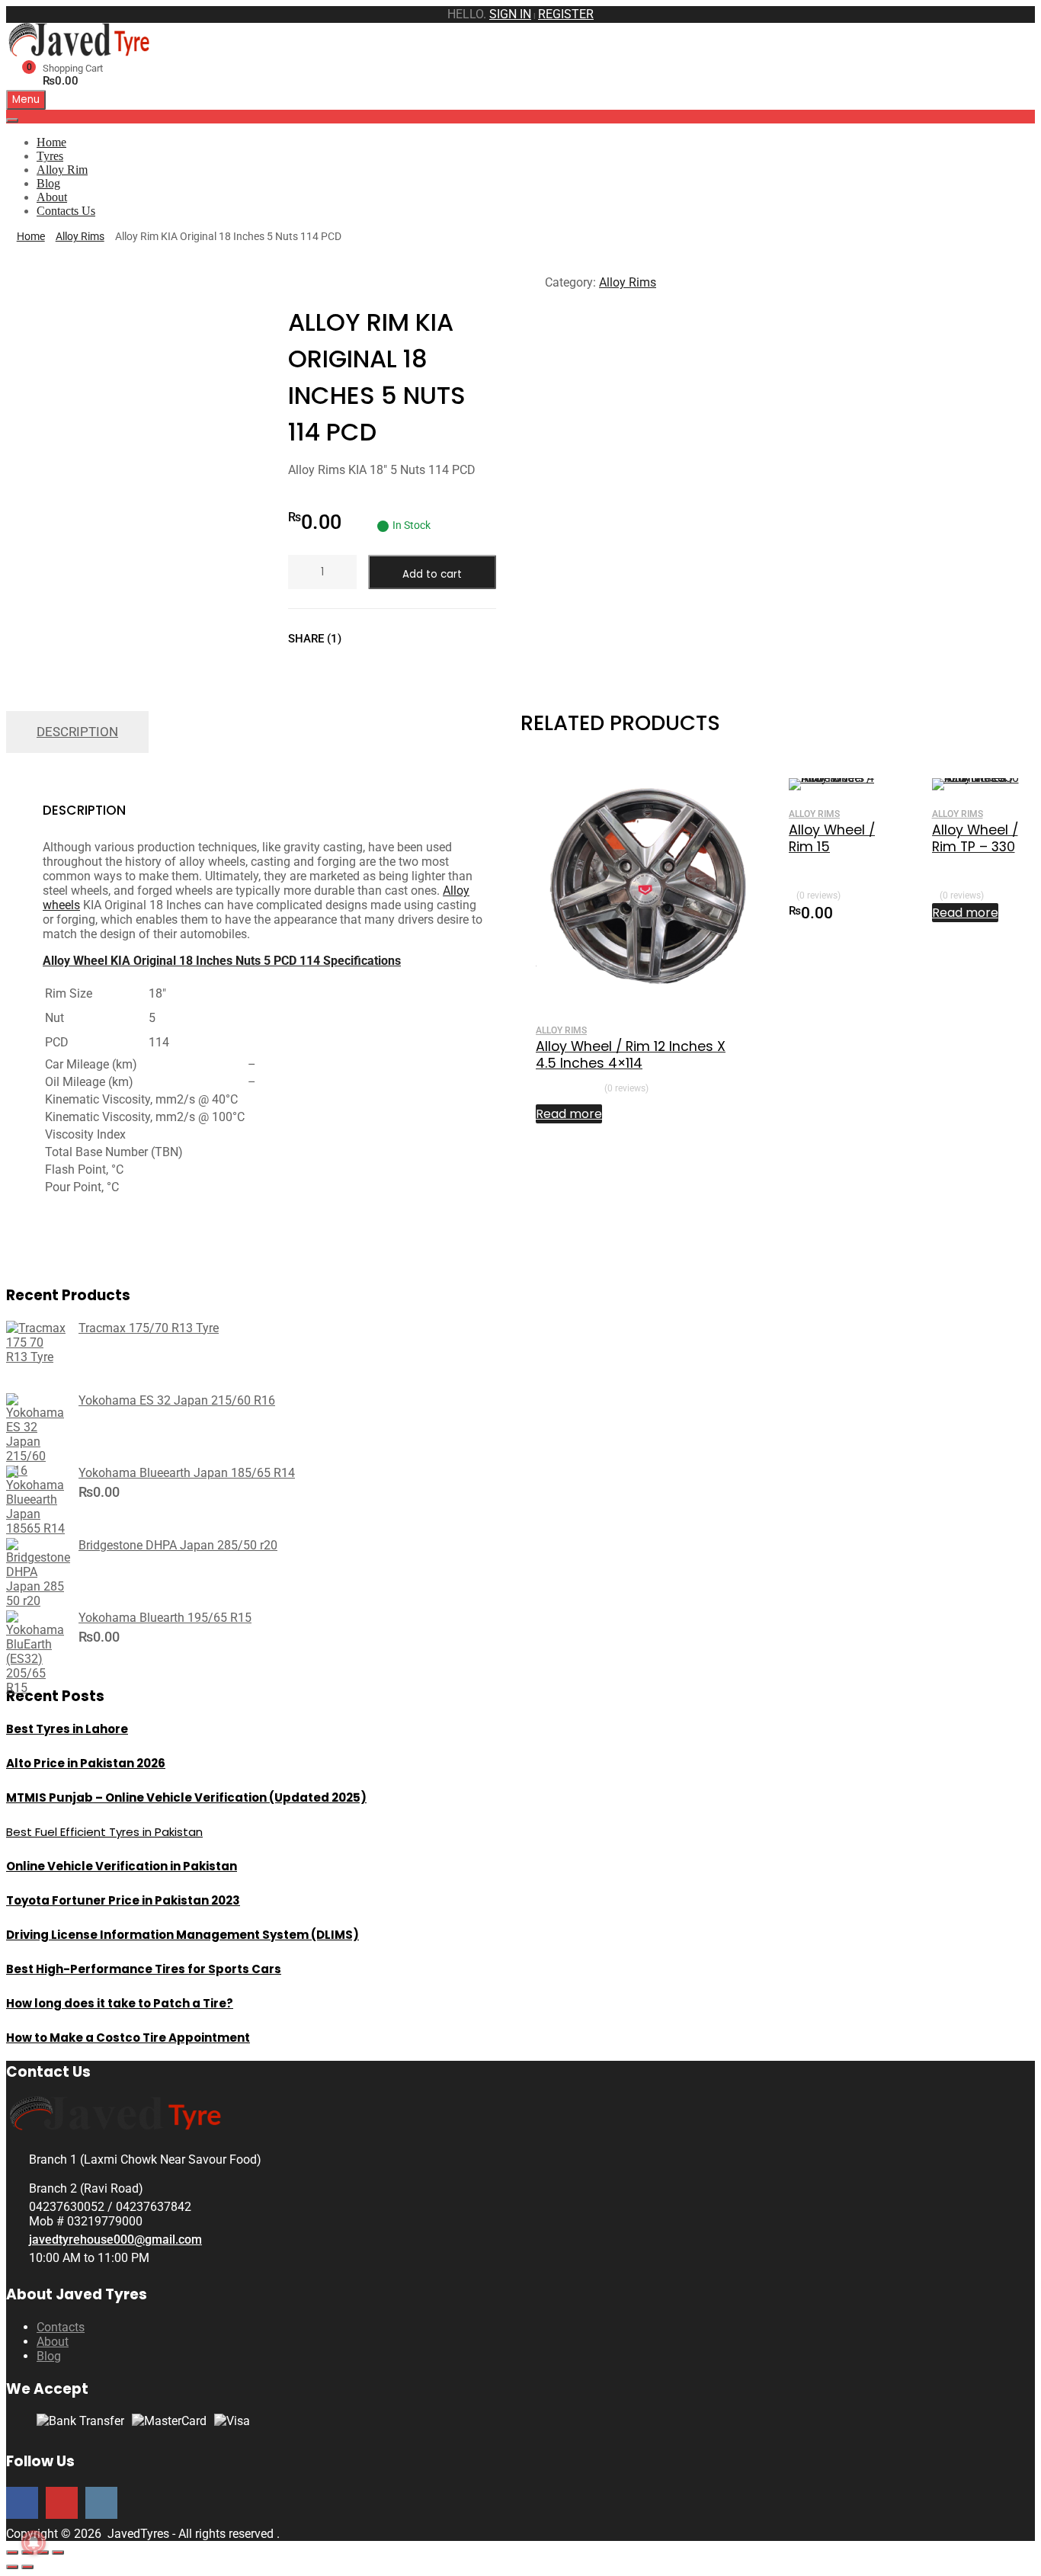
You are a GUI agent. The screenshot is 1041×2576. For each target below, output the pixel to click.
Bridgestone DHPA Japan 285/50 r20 (178, 1545)
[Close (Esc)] (58, 2552)
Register (566, 14)
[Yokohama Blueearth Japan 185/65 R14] (37, 1528)
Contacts (61, 2327)
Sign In (510, 14)
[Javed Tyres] (82, 52)
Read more (569, 1114)
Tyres (50, 156)
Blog (48, 183)
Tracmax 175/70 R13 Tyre (149, 1328)
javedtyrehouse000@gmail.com (115, 2240)
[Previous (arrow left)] (12, 2567)
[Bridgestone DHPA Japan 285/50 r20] (38, 1601)
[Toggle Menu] (12, 120)
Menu (26, 99)
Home (51, 142)
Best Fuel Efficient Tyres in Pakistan (104, 1832)
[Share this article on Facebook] (367, 639)
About (52, 197)
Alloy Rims (80, 236)
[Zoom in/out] (12, 2552)
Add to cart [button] (868, 912)
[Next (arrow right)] (27, 2567)
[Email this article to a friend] (449, 639)
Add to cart (432, 574)
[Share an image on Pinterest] (421, 639)
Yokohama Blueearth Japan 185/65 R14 (187, 1473)
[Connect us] (22, 2502)
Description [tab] (77, 732)
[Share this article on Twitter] (394, 639)
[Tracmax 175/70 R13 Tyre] (37, 1357)
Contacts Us (66, 211)
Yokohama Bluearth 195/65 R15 (165, 1618)
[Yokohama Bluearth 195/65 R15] (37, 1688)
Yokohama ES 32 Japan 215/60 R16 (177, 1400)
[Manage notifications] (34, 2542)
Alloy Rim (62, 170)
